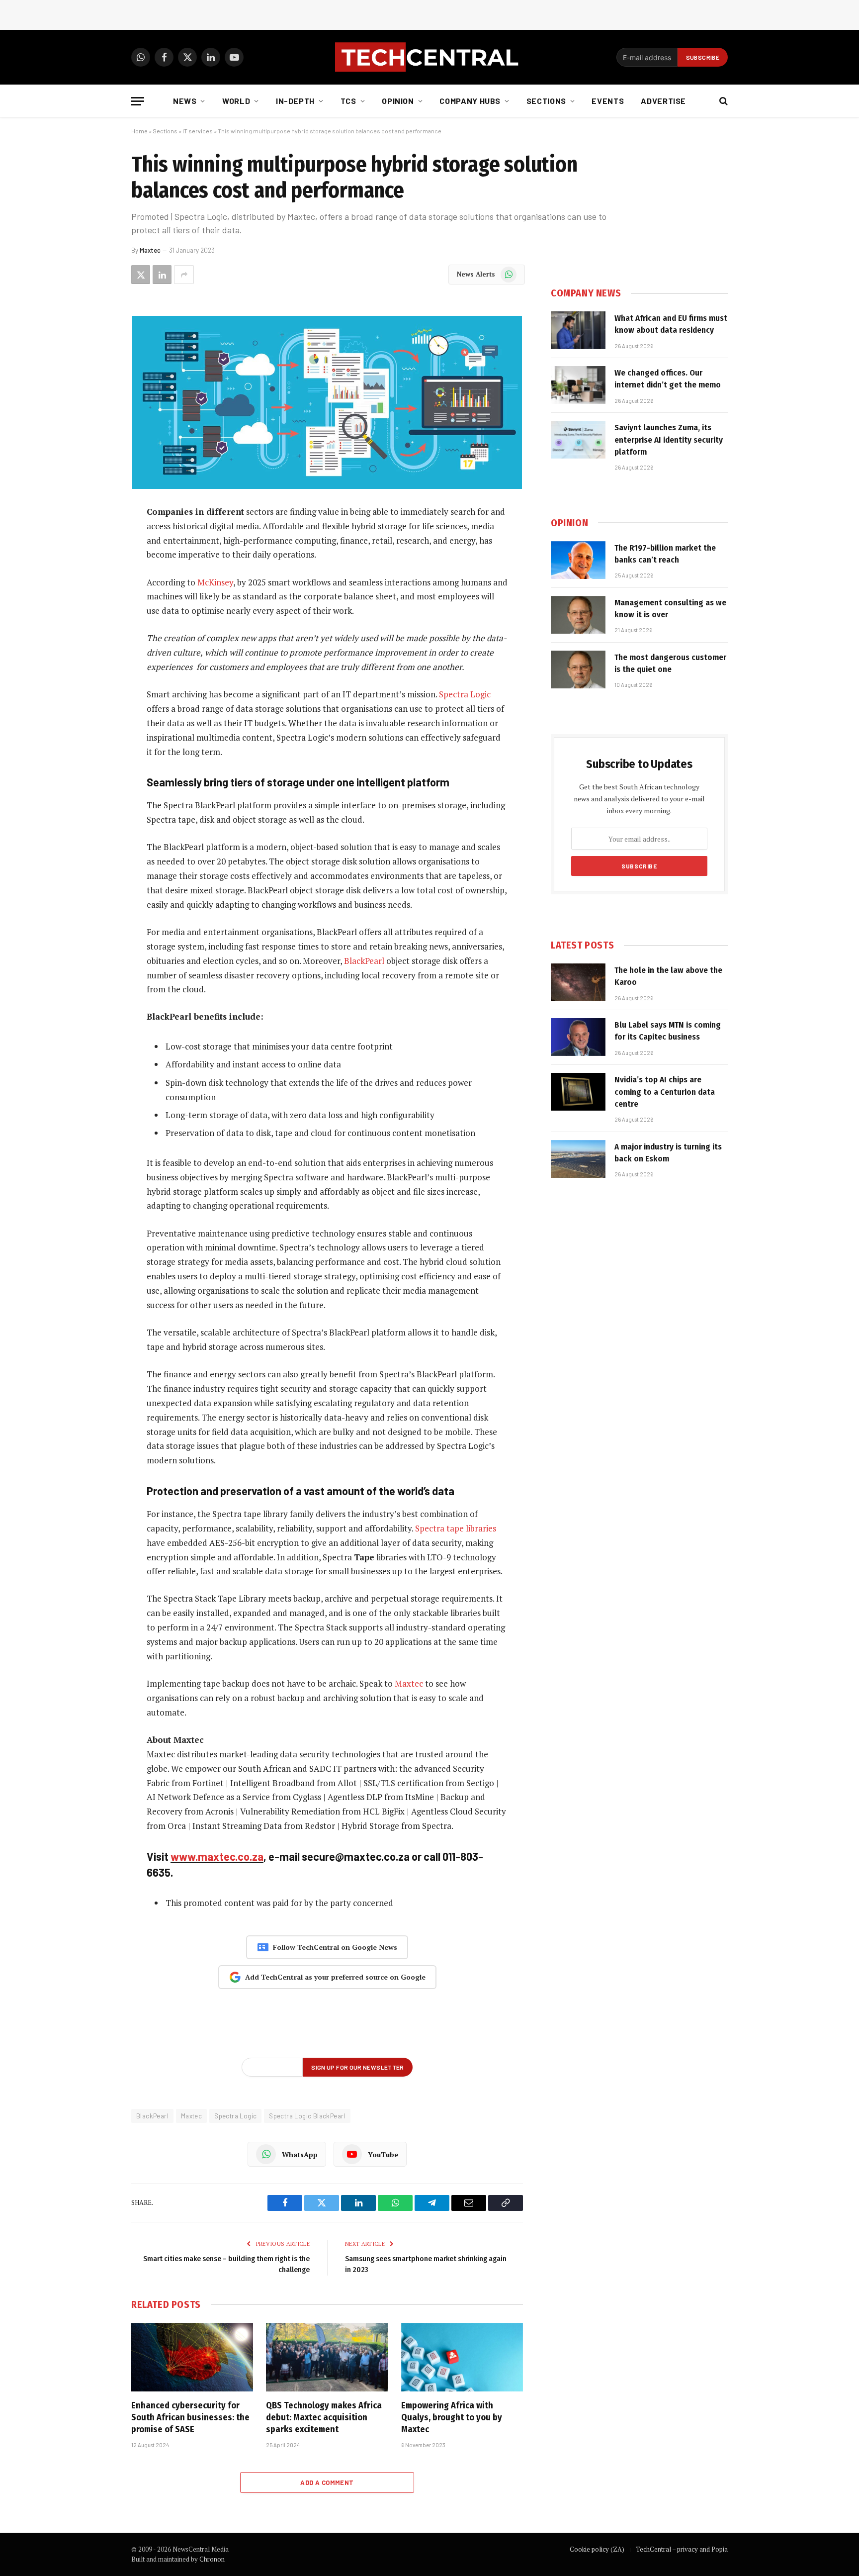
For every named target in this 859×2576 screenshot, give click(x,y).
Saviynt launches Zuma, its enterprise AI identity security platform (669, 440)
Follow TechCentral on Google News (335, 1947)
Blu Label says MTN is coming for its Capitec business (668, 1031)
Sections (546, 101)
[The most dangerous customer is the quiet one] (578, 669)
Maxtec (150, 250)
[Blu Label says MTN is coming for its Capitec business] (578, 1037)
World (236, 101)
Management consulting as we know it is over (670, 609)
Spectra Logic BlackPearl (307, 2116)
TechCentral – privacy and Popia (682, 2549)
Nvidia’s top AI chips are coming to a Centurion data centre (665, 1092)
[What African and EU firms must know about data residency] (578, 330)
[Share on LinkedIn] (162, 275)
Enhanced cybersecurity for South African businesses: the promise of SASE (190, 2418)
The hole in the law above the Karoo (668, 976)
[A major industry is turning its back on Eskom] (578, 1159)
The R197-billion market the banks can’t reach (665, 554)
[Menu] (138, 101)
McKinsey (215, 582)
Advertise (663, 101)
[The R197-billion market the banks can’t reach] (578, 560)
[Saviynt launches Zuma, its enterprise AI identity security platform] (578, 440)
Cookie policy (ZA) (597, 2549)
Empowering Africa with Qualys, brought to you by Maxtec (452, 2418)
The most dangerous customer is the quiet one (670, 663)
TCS (348, 101)
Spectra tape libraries (456, 1528)
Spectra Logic (465, 694)
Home (139, 131)
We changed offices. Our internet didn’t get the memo (668, 379)
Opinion (398, 101)
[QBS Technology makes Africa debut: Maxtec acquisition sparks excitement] (327, 2357)
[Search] (723, 101)
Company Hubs (470, 101)
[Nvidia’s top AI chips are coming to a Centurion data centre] (578, 1092)
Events (608, 101)
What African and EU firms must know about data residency (671, 324)
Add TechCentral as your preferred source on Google (335, 1977)
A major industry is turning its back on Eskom (668, 1153)
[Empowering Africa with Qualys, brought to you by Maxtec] (462, 2357)
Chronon (212, 2559)
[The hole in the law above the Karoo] (578, 982)
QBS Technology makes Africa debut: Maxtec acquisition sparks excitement (324, 2418)
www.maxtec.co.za (217, 1856)
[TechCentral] (429, 57)
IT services (198, 131)
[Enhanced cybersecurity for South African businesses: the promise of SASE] (192, 2357)
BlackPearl (364, 961)
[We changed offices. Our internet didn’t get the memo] (578, 385)
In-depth (295, 101)
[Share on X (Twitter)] (141, 275)
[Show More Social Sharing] (184, 275)
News (185, 101)
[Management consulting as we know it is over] (578, 615)
